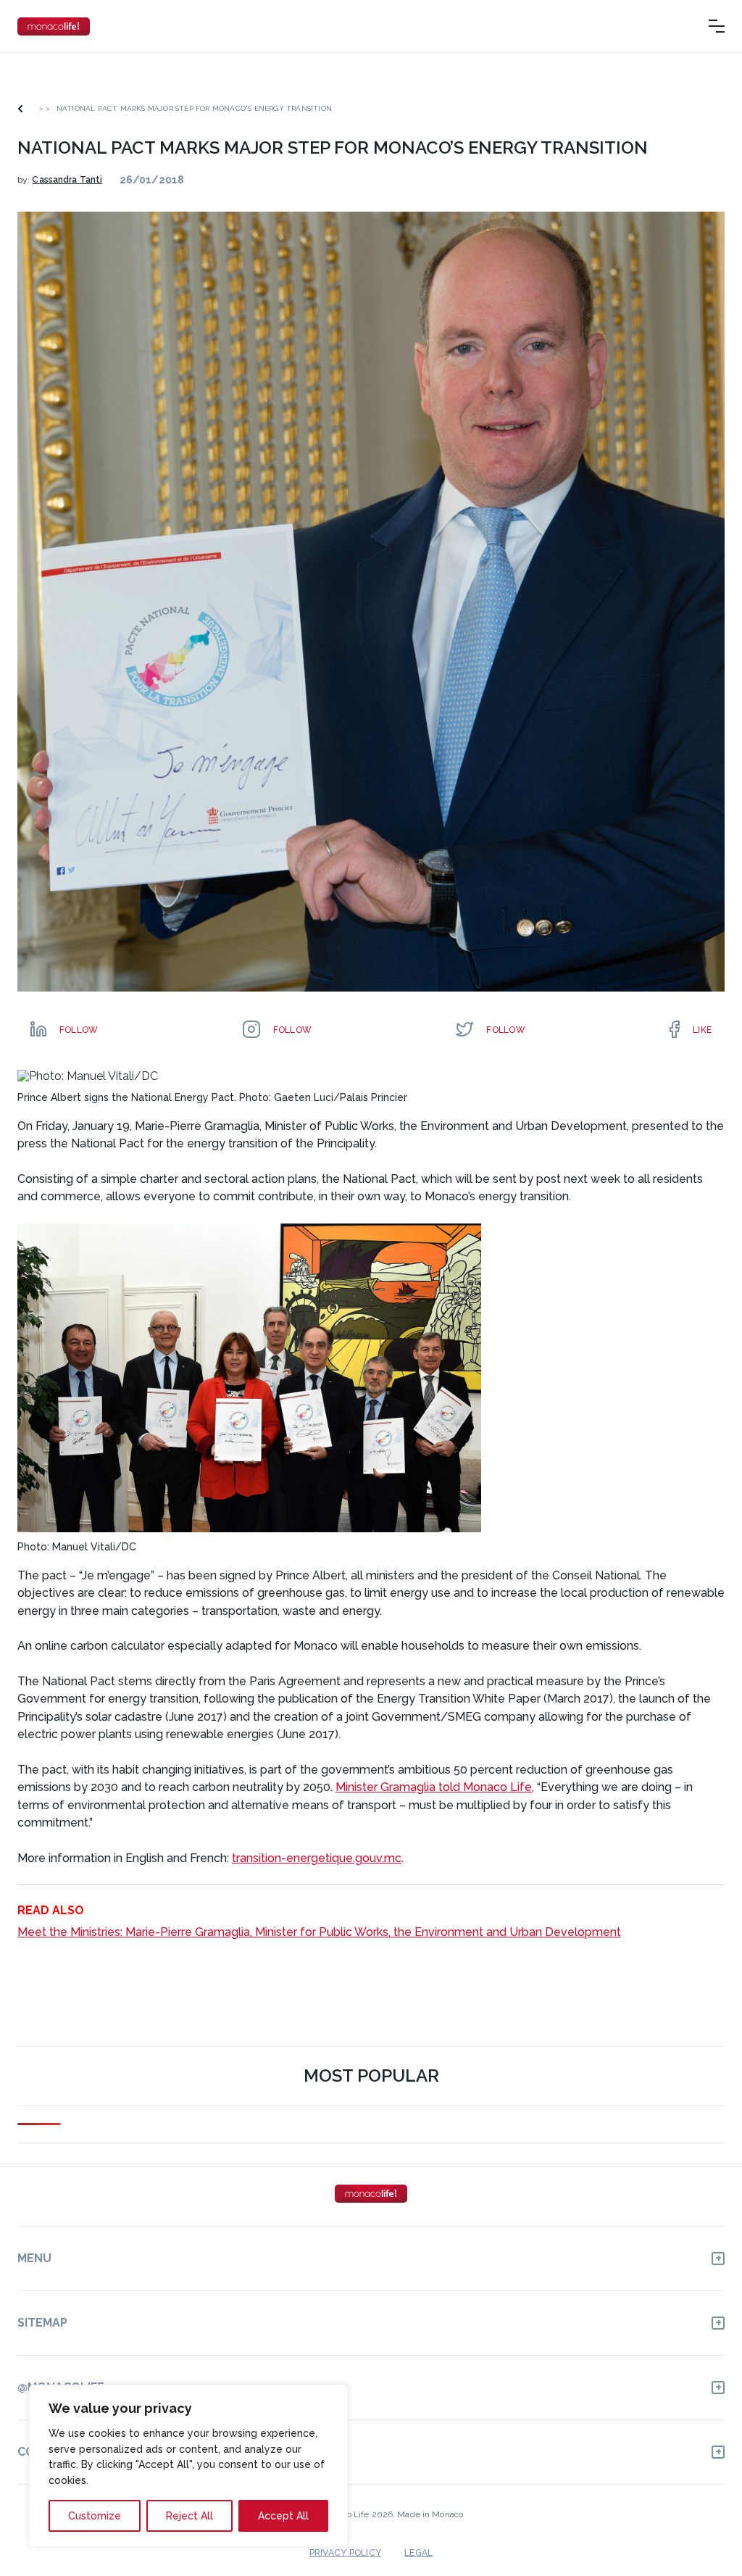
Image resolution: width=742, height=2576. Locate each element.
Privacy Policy (345, 2553)
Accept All (283, 2516)
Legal (418, 2553)
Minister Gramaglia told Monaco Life (434, 1787)
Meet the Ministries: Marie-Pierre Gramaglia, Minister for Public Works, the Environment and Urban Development (319, 1932)
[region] (188, 2466)
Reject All (189, 2516)
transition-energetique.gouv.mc (317, 1858)
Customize (95, 2516)
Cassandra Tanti (67, 180)
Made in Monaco (430, 2514)
